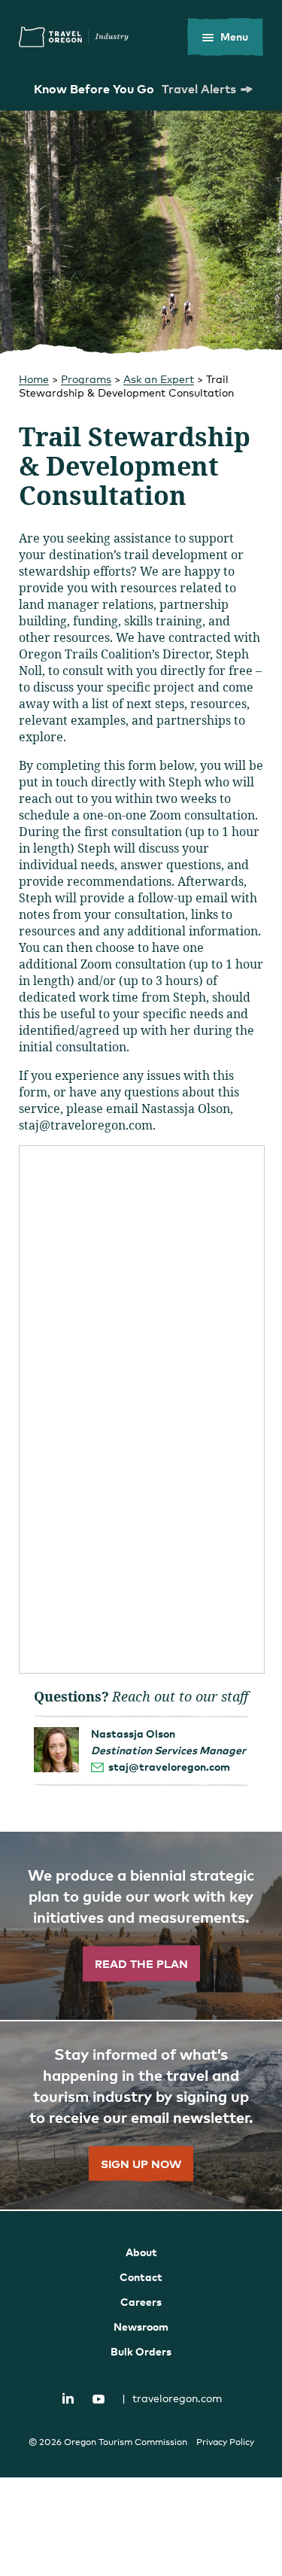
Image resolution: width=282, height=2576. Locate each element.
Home (34, 379)
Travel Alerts (199, 89)
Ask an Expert (159, 379)
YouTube (99, 2399)
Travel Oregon (74, 37)
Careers (141, 2302)
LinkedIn (68, 2398)
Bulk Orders (141, 2351)
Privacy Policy (225, 2442)
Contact (141, 2277)
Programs (86, 379)
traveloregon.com (172, 2398)
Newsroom (141, 2327)
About (141, 2252)
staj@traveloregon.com (169, 1767)
